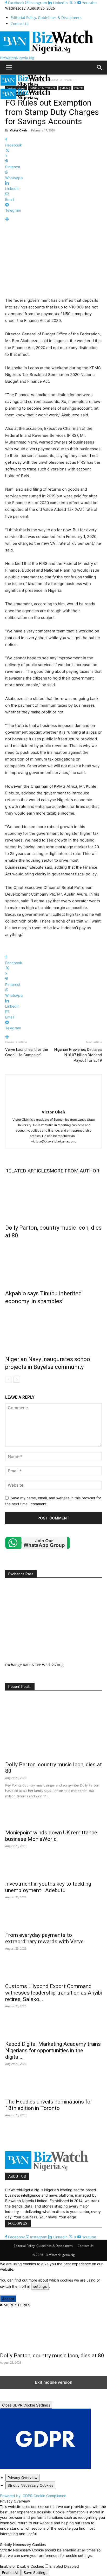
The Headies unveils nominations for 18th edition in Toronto (49, 2105)
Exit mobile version (54, 2382)
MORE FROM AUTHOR (74, 1171)
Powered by (33, 2496)
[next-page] (17, 1379)
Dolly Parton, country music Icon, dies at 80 (52, 2356)
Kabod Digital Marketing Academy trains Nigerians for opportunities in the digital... (53, 2050)
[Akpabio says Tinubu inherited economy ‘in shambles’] (53, 1263)
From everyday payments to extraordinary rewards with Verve (44, 1938)
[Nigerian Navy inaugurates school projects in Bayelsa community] (53, 1329)
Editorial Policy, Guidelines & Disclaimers (46, 17)
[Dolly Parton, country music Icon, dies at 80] (53, 1198)
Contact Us (20, 24)
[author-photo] (53, 1105)
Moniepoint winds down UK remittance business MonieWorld (51, 1836)
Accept (8, 2299)
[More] (53, 219)
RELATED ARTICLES (27, 1171)
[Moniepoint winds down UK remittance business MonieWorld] (53, 1817)
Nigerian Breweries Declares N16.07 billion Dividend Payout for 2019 (78, 1055)
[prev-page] (8, 1379)
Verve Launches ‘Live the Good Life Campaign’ (27, 1052)
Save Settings (35, 2573)
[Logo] (25, 86)
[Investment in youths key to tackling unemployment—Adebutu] (53, 1868)
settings (40, 2286)
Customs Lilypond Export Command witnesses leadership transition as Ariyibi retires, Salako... (53, 1993)
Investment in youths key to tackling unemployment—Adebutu (48, 1887)
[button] (9, 68)
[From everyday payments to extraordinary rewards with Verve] (53, 1920)
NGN (36, 1665)
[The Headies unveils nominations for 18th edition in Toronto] (53, 2086)
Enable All (10, 2573)
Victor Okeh (18, 130)
